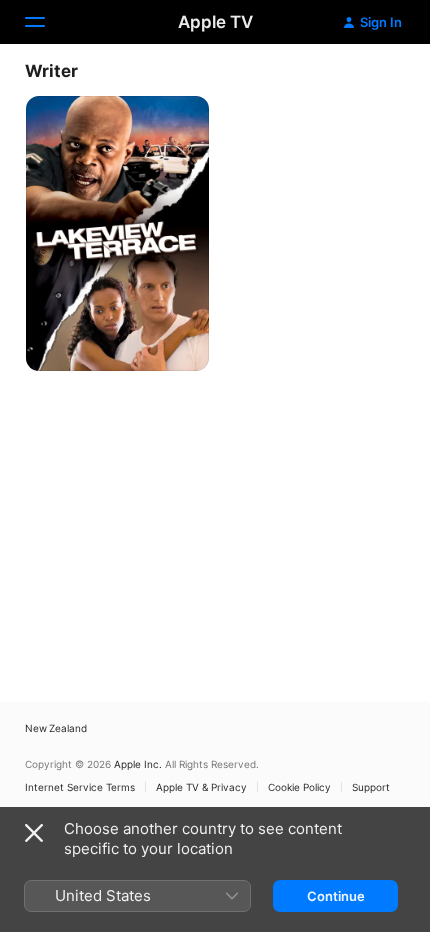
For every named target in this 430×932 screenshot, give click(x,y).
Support (371, 787)
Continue (336, 896)
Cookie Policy (299, 787)
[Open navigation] (47, 22)
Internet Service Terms (80, 787)
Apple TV (215, 22)
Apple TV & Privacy (201, 787)
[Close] (34, 833)
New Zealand (56, 728)
